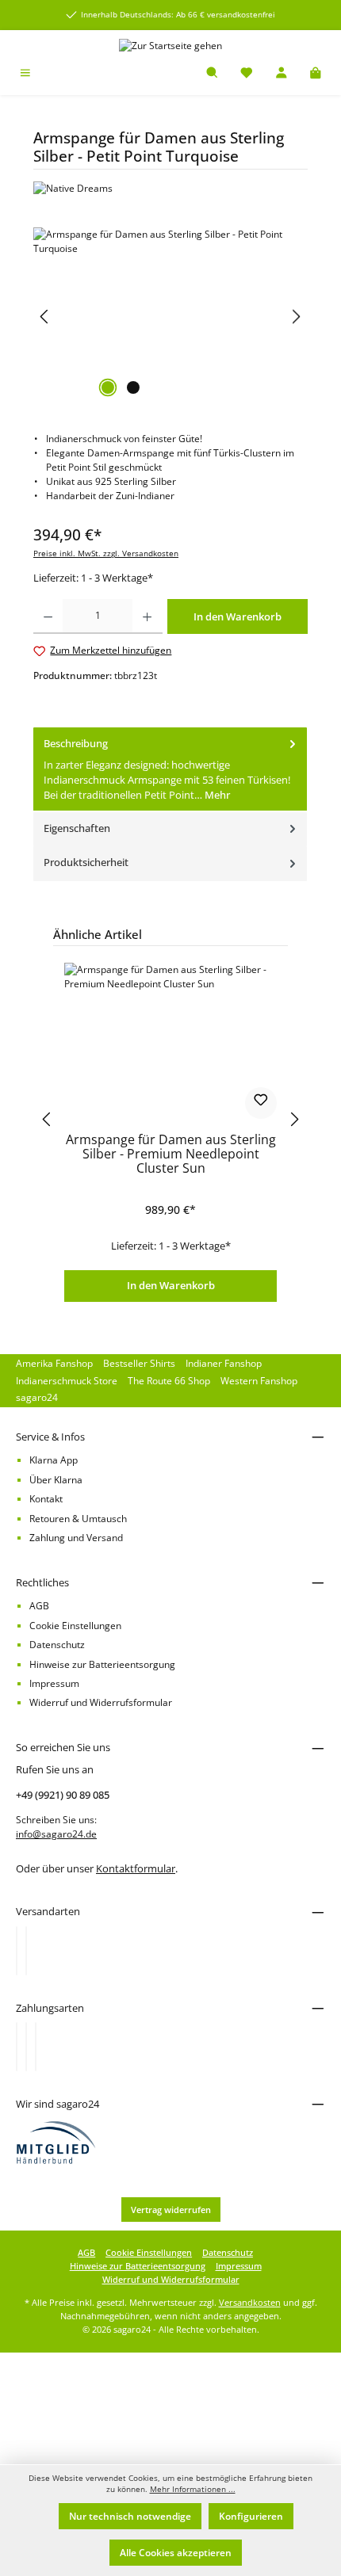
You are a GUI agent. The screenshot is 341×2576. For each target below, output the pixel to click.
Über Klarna (56, 1480)
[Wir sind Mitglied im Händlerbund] (56, 2142)
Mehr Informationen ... (193, 2489)
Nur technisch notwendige (130, 2516)
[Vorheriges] (45, 317)
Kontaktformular (136, 1868)
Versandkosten (250, 2302)
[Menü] (25, 74)
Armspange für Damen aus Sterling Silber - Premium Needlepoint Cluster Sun (171, 1154)
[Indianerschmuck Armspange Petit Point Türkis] (170, 317)
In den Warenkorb (171, 1285)
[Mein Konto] (282, 74)
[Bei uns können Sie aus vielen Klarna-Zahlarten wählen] (17, 2047)
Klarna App (54, 1460)
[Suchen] (213, 74)
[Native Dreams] (170, 189)
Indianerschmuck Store (67, 1381)
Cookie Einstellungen (75, 1626)
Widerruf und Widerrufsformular (101, 1702)
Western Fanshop (259, 1381)
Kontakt (46, 1499)
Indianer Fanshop (224, 1363)
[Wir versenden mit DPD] (26, 1951)
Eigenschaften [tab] (77, 828)
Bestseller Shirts (139, 1363)
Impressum (54, 1683)
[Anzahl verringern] (48, 616)
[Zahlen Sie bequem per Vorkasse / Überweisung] (26, 2047)
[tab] (170, 770)
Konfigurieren (251, 2516)
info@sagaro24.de (56, 1834)
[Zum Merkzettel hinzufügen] (261, 1103)
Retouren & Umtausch (78, 1519)
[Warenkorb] (316, 74)
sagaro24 (37, 1397)
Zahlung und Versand (76, 1538)
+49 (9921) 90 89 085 (63, 1795)
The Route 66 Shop (169, 1381)
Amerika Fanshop (54, 1363)
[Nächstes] (296, 317)
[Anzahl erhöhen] (147, 616)
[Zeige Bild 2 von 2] (133, 387)
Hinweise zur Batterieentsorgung (102, 1664)
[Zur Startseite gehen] (170, 46)
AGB (39, 1606)
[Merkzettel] (247, 74)
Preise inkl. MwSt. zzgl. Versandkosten (106, 553)
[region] (170, 317)
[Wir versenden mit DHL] (17, 1951)
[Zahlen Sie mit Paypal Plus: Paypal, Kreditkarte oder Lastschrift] (36, 2047)
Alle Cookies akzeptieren (176, 2553)
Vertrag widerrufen (171, 2210)
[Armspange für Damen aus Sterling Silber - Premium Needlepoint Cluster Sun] (170, 1042)
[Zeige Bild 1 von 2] (108, 387)
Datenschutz (57, 1645)
